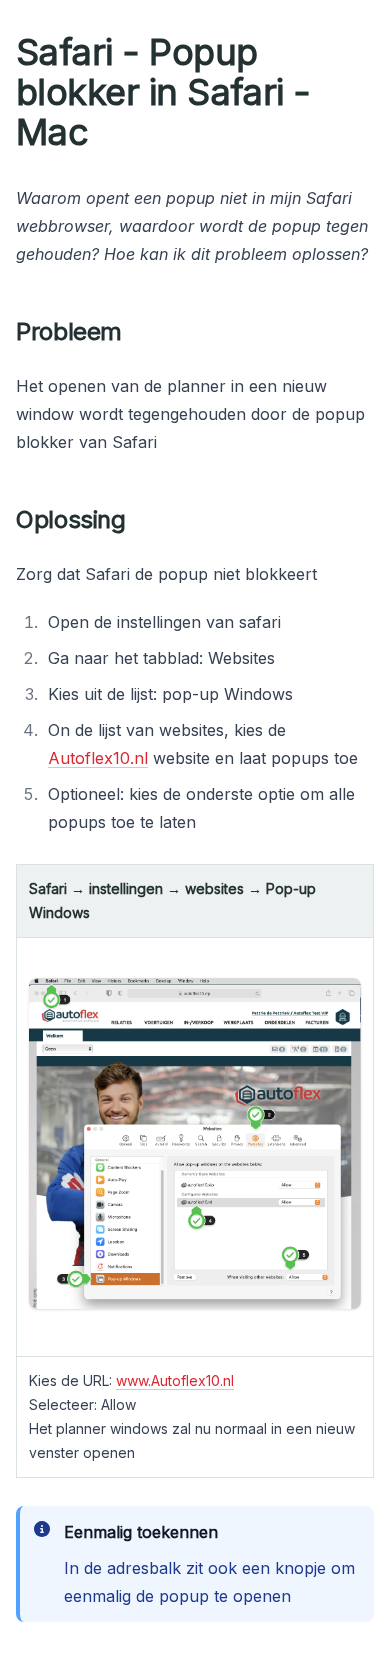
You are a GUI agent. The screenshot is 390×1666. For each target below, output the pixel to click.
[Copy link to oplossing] (142, 520)
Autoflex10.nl (98, 758)
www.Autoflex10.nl (175, 1380)
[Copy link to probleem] (138, 332)
